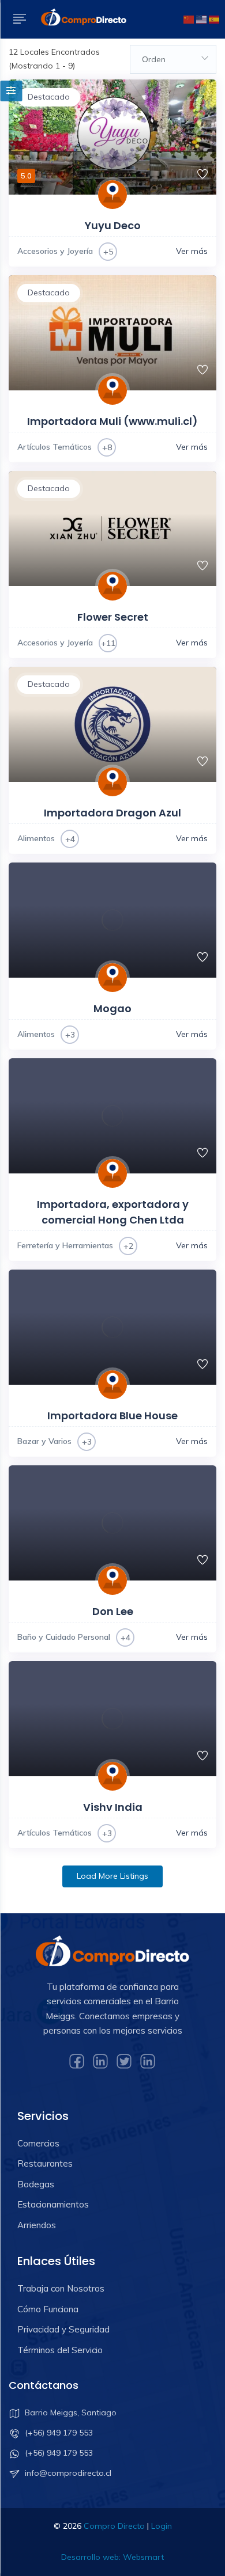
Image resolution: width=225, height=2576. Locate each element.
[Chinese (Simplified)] (189, 18)
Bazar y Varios (44, 1441)
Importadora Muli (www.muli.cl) (112, 421)
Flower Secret (113, 617)
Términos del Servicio (60, 2350)
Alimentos (36, 838)
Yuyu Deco (113, 225)
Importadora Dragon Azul (112, 813)
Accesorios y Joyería (55, 251)
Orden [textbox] (154, 59)
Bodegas (36, 2184)
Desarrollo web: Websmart (112, 2557)
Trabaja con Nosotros (61, 2288)
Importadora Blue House (112, 1416)
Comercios (38, 2143)
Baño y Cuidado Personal (64, 1637)
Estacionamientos (53, 2204)
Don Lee (113, 1611)
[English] (201, 18)
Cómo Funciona (48, 2309)
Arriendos (37, 2225)
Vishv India (113, 1807)
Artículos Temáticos (55, 447)
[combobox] (173, 59)
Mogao (112, 1008)
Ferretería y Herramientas (65, 1245)
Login (162, 2526)
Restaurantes (45, 2163)
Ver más (192, 251)
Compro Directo (114, 2526)
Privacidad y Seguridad (63, 2329)
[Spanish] (214, 18)
